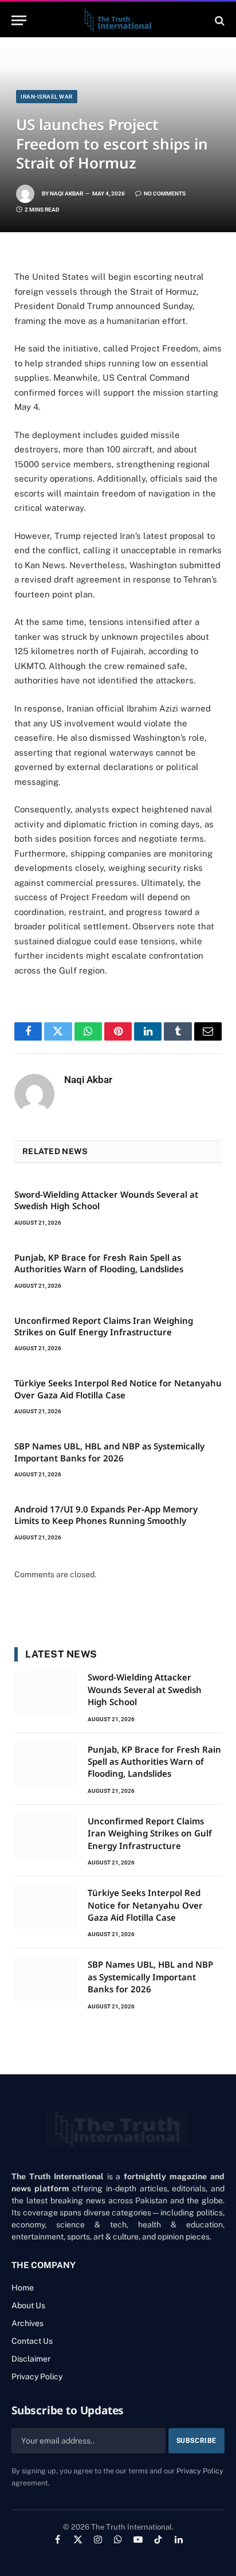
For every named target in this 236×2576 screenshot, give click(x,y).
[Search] (219, 20)
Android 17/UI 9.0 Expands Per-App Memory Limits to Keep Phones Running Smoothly (106, 1515)
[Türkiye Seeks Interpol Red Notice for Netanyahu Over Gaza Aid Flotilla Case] (46, 1907)
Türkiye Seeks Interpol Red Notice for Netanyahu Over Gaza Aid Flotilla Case (118, 1389)
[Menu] (19, 20)
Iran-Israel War (47, 97)
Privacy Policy (200, 2471)
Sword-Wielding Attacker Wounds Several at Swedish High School (145, 1689)
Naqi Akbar (66, 194)
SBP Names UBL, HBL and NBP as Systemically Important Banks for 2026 (109, 1452)
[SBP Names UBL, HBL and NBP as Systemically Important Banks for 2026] (46, 1979)
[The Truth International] (118, 20)
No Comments (165, 194)
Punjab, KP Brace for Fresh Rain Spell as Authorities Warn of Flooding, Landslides (99, 1263)
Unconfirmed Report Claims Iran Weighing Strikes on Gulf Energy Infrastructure (104, 1326)
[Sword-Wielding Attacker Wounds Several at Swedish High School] (46, 1692)
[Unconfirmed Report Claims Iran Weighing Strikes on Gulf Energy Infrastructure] (46, 1836)
